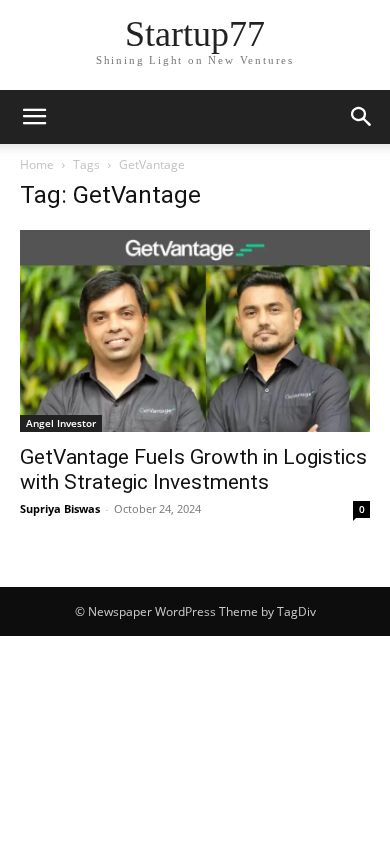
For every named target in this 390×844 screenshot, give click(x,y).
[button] (34, 117)
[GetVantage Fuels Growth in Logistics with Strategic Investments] (195, 331)
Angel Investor (61, 423)
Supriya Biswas (60, 508)
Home (37, 164)
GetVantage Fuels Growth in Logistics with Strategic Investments (193, 469)
